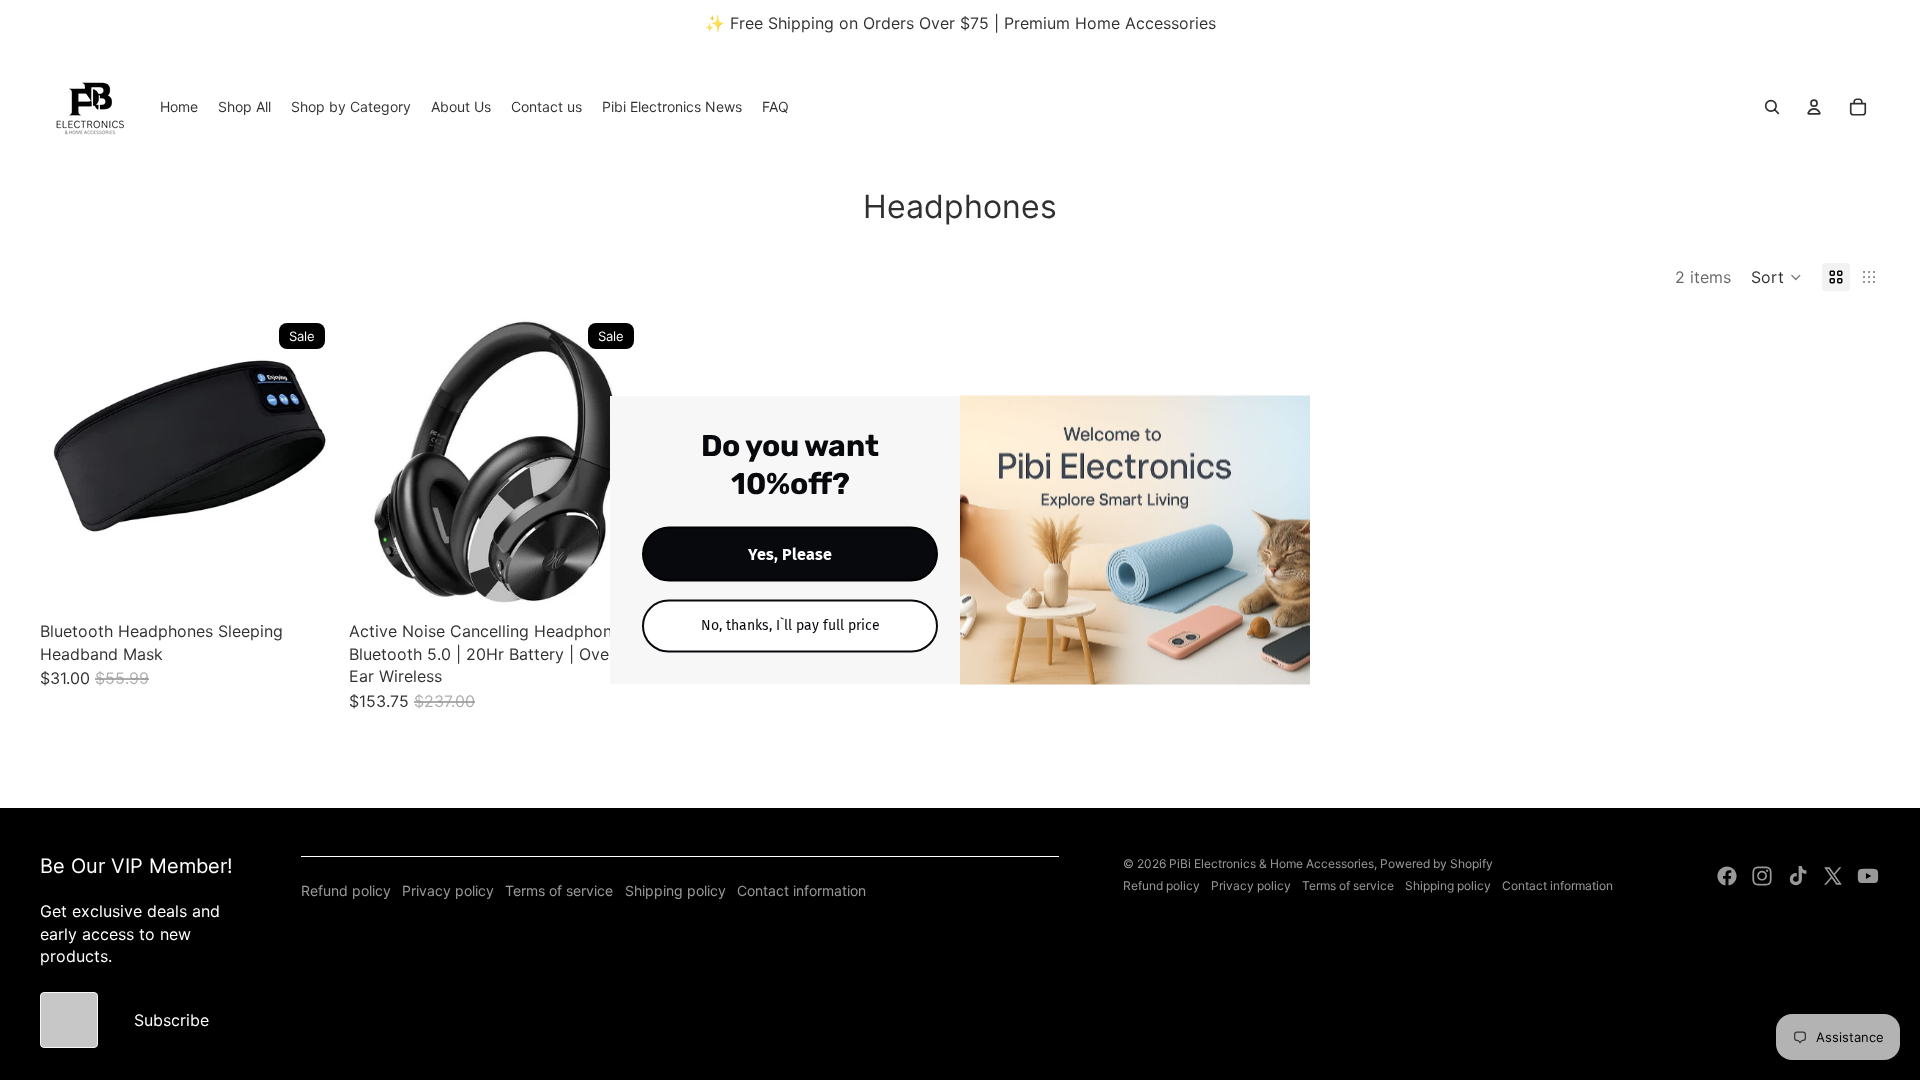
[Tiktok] (1798, 876)
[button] (1776, 277)
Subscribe (171, 1020)
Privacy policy (448, 890)
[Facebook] (1727, 876)
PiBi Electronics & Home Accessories (1271, 863)
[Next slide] (303, 461)
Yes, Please (790, 554)
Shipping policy (675, 890)
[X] (1833, 876)
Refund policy (346, 890)
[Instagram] (1762, 876)
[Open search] (1772, 107)
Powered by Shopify (1436, 863)
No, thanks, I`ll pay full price (790, 625)
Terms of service (559, 890)
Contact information (801, 890)
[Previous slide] (70, 461)
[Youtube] (1868, 876)
